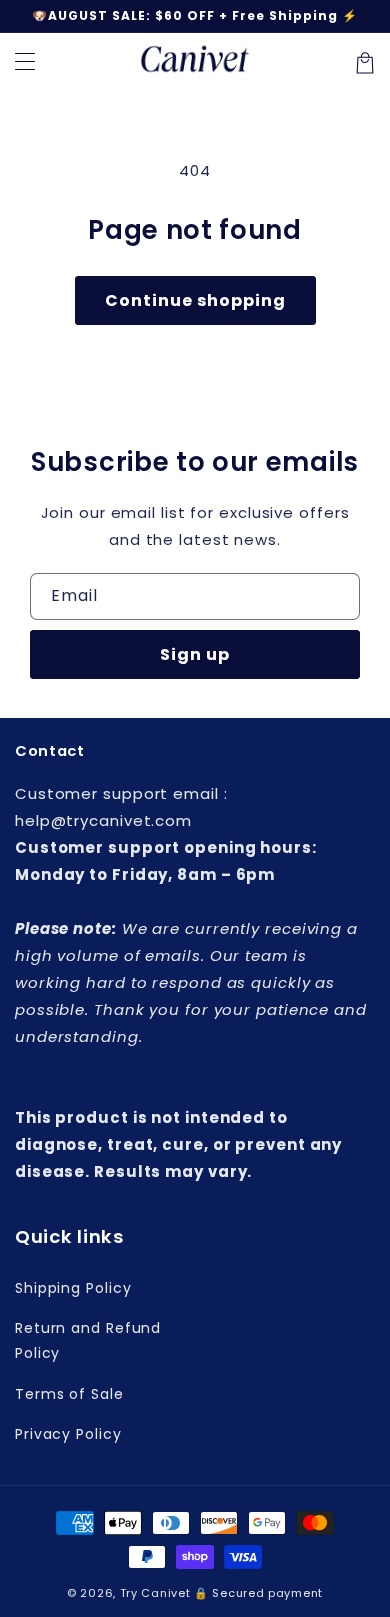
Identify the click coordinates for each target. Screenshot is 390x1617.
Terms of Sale (69, 1394)
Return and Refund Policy (88, 1340)
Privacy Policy (68, 1434)
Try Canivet (155, 1593)
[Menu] (25, 63)
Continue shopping (195, 300)
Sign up (195, 654)
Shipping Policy (73, 1288)
